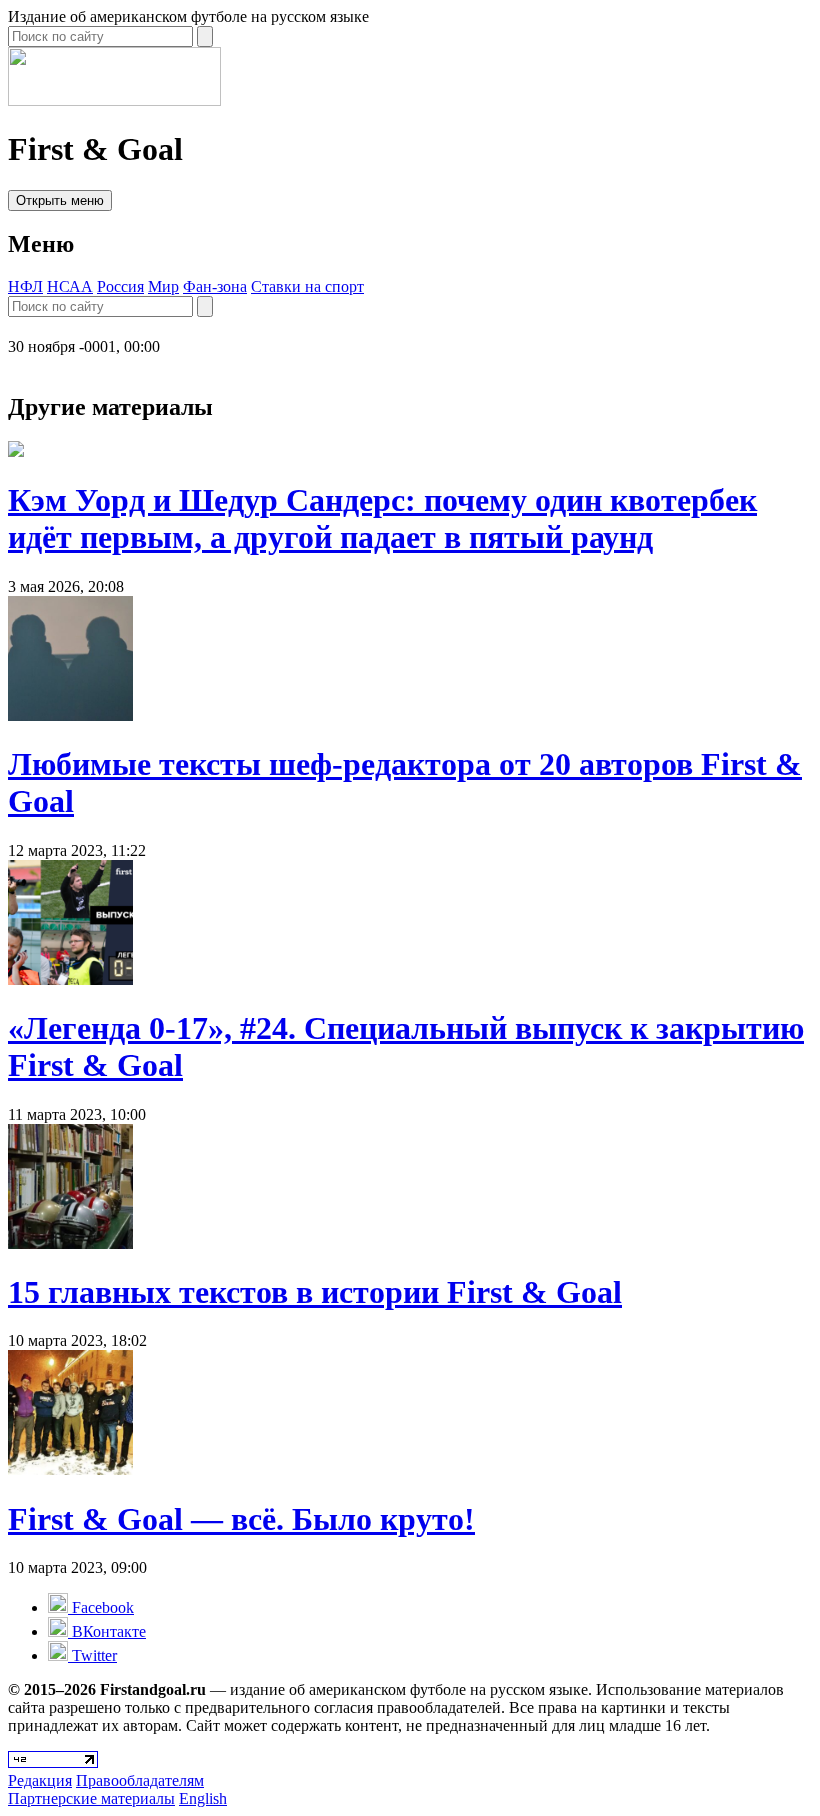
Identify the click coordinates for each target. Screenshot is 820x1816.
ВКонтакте (107, 1631)
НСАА (70, 286)
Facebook (101, 1607)
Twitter (92, 1655)
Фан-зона (215, 286)
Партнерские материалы (91, 1798)
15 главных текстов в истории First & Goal (315, 1292)
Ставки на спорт (307, 286)
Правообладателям (140, 1780)
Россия (120, 286)
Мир (163, 286)
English (203, 1798)
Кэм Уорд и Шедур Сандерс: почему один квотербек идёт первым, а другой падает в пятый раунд (382, 518)
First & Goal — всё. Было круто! (241, 1519)
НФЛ (25, 286)
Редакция (40, 1780)
